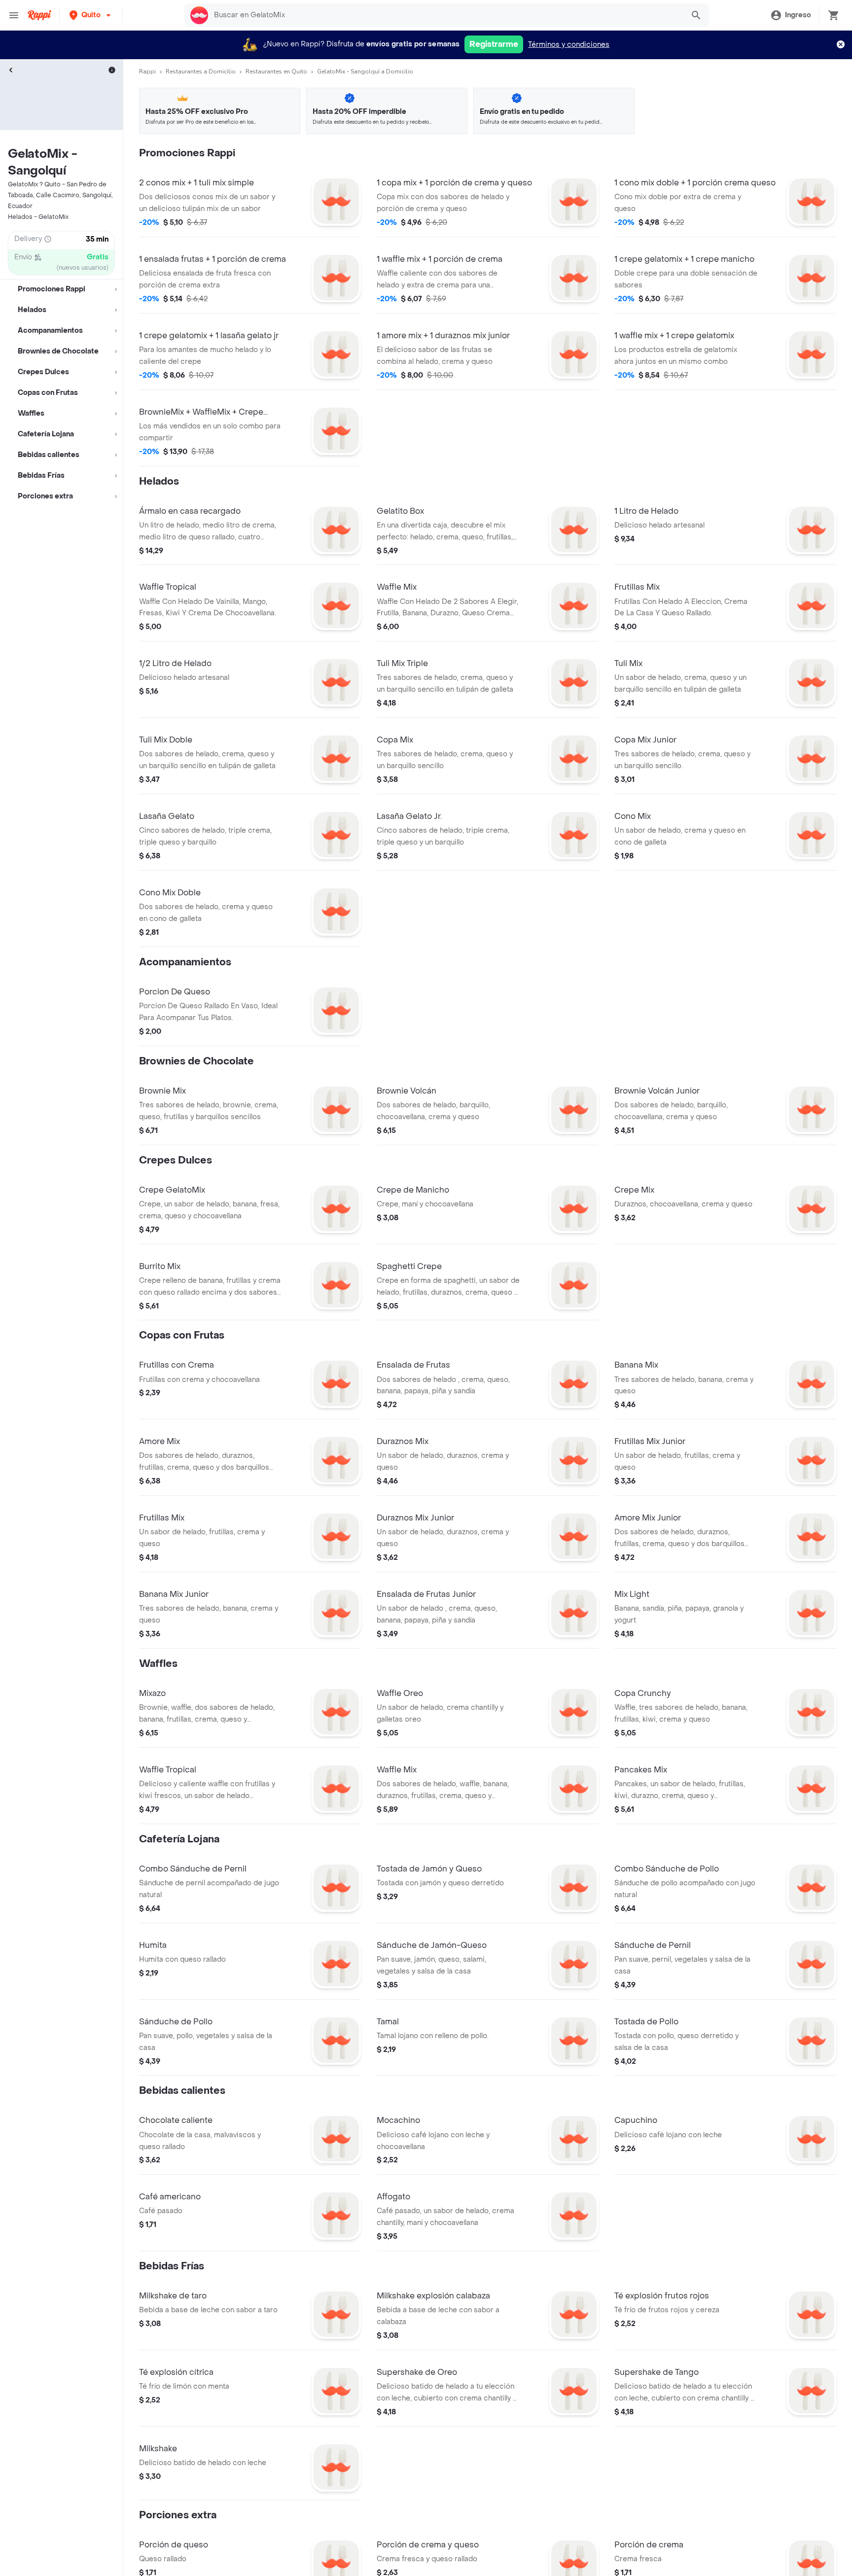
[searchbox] (446, 15)
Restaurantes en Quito (276, 71)
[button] (91, 15)
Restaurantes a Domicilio (201, 71)
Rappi (147, 71)
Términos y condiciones (569, 45)
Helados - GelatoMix (38, 217)
